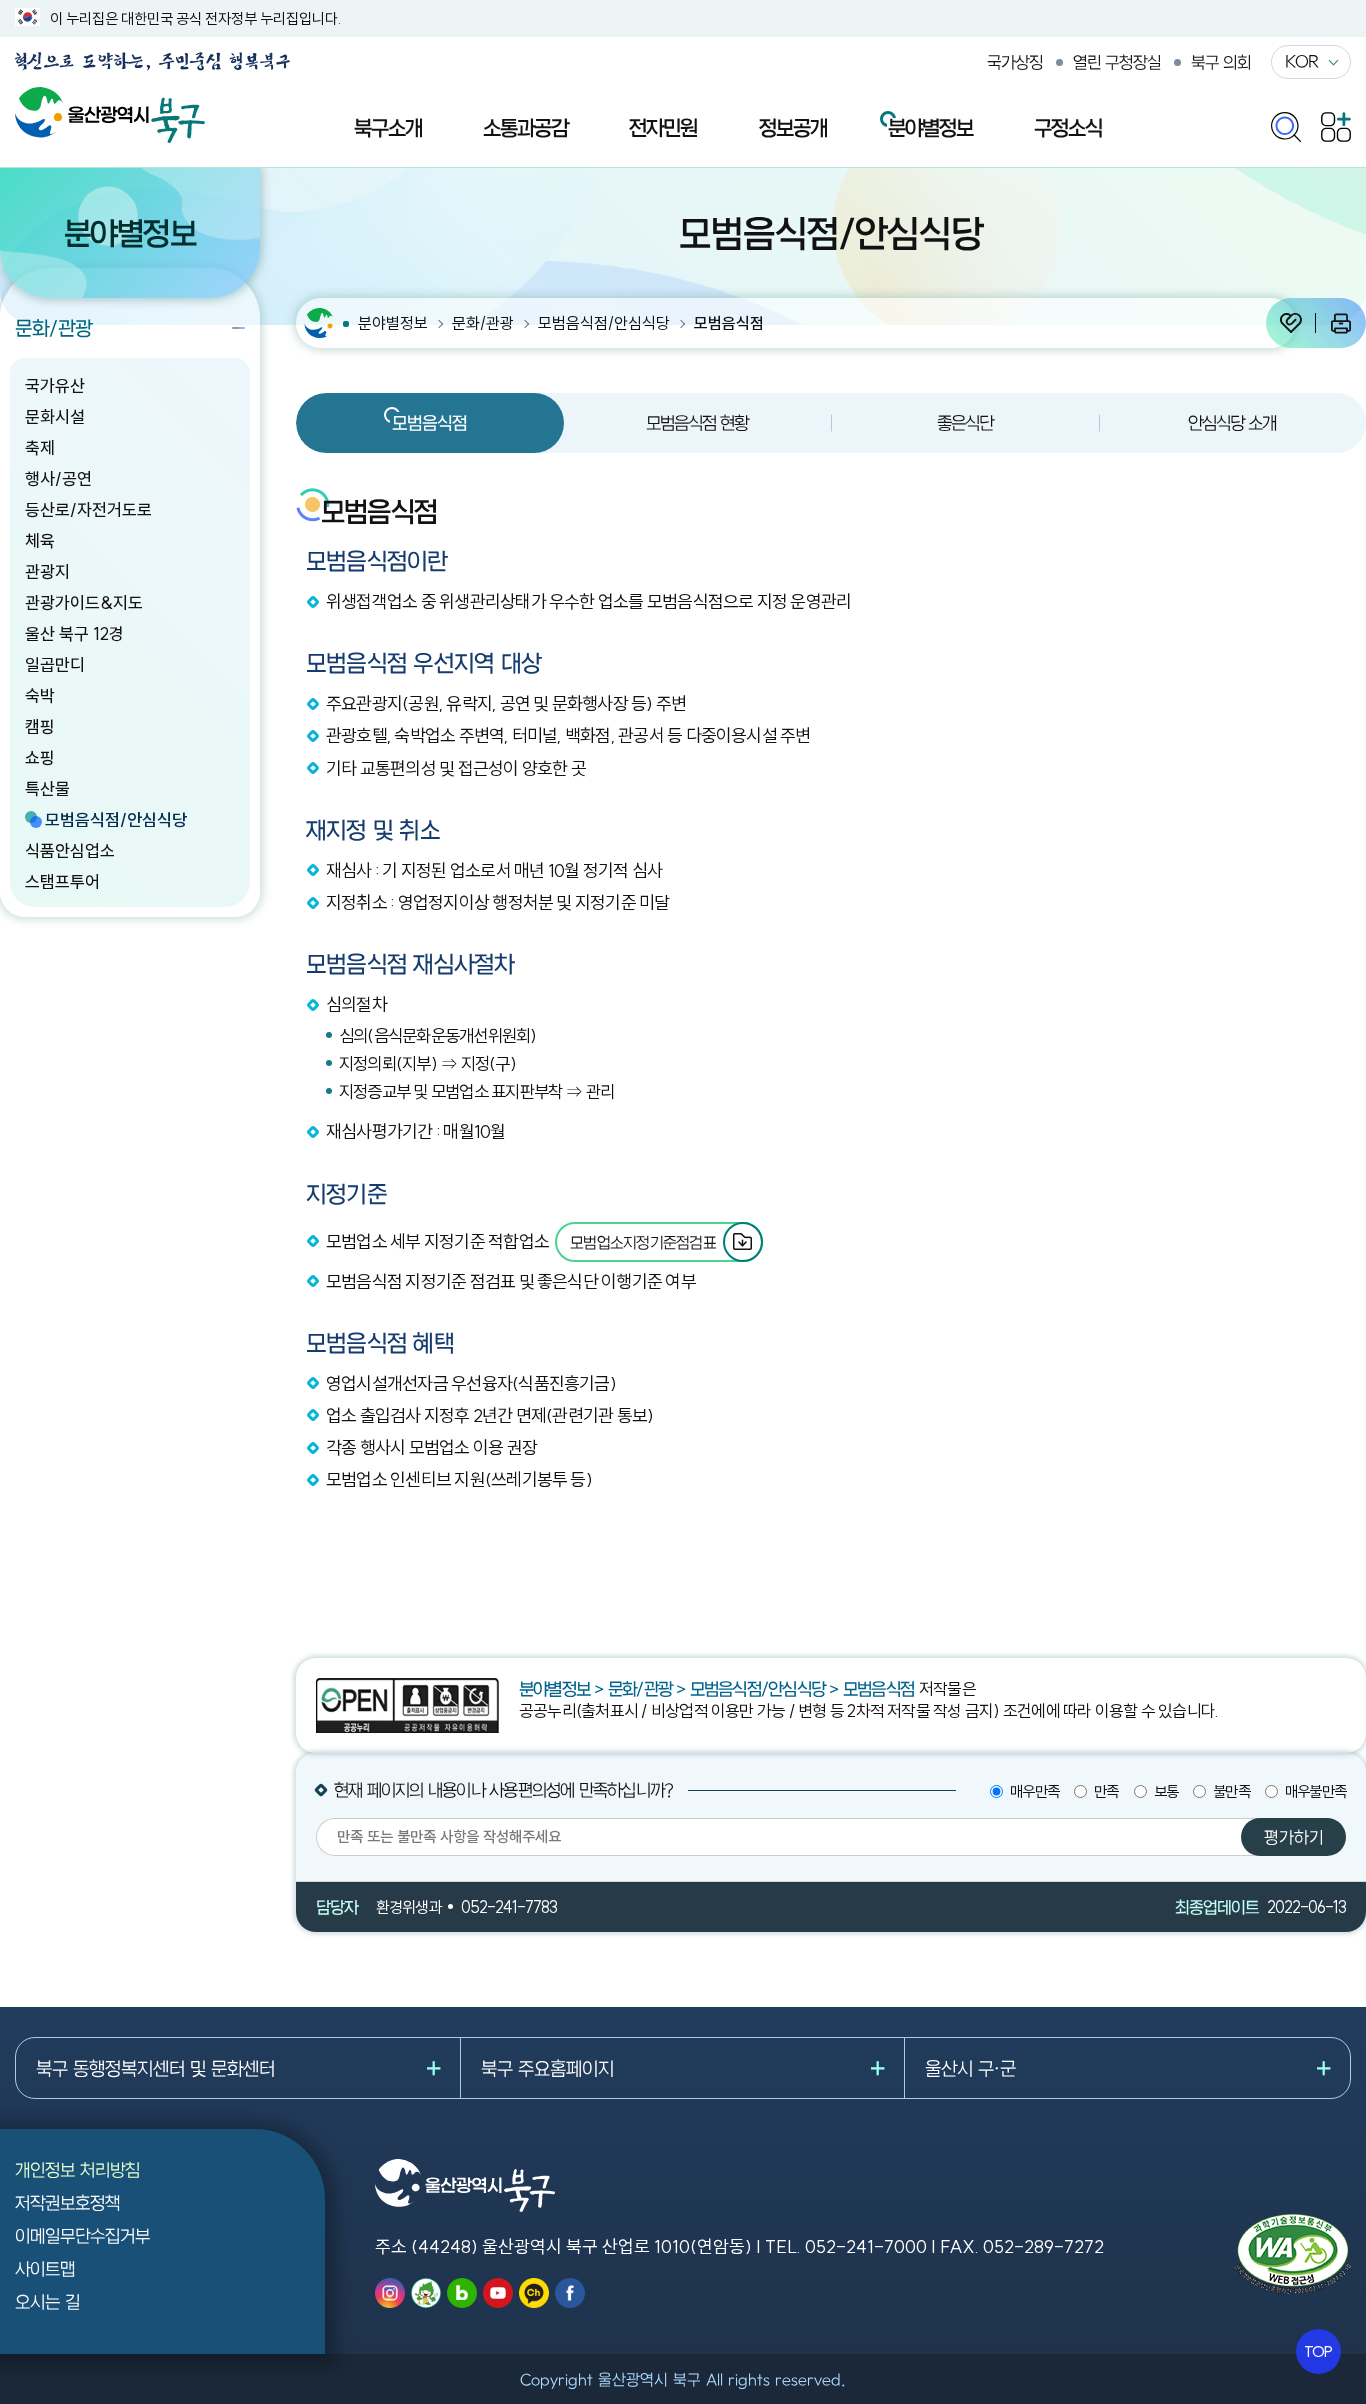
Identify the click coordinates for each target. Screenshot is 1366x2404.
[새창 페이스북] (570, 2293)
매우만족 (1034, 1791)
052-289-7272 (1043, 2246)
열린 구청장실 (1117, 62)
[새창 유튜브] (498, 2293)
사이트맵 (45, 2268)
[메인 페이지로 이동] (110, 97)
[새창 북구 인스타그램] (390, 2293)
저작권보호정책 (67, 2202)
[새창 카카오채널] (534, 2293)
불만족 (1231, 1791)
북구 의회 (1221, 62)
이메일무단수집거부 (82, 2235)
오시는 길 (47, 2301)
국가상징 (1015, 62)
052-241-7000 (866, 2246)
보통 (1166, 1791)
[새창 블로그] (462, 2293)
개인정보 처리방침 (77, 2169)
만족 (1106, 1791)
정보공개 (793, 127)
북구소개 (388, 127)
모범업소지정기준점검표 (643, 1242)
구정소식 (1068, 127)
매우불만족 (1315, 1791)
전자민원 (663, 127)
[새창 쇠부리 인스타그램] (426, 2293)
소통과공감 (525, 127)
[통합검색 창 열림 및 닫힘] (1286, 122)
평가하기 (1294, 1837)
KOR (1301, 61)
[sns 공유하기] (1291, 323)
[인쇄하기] (1341, 323)
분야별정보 (930, 127)
